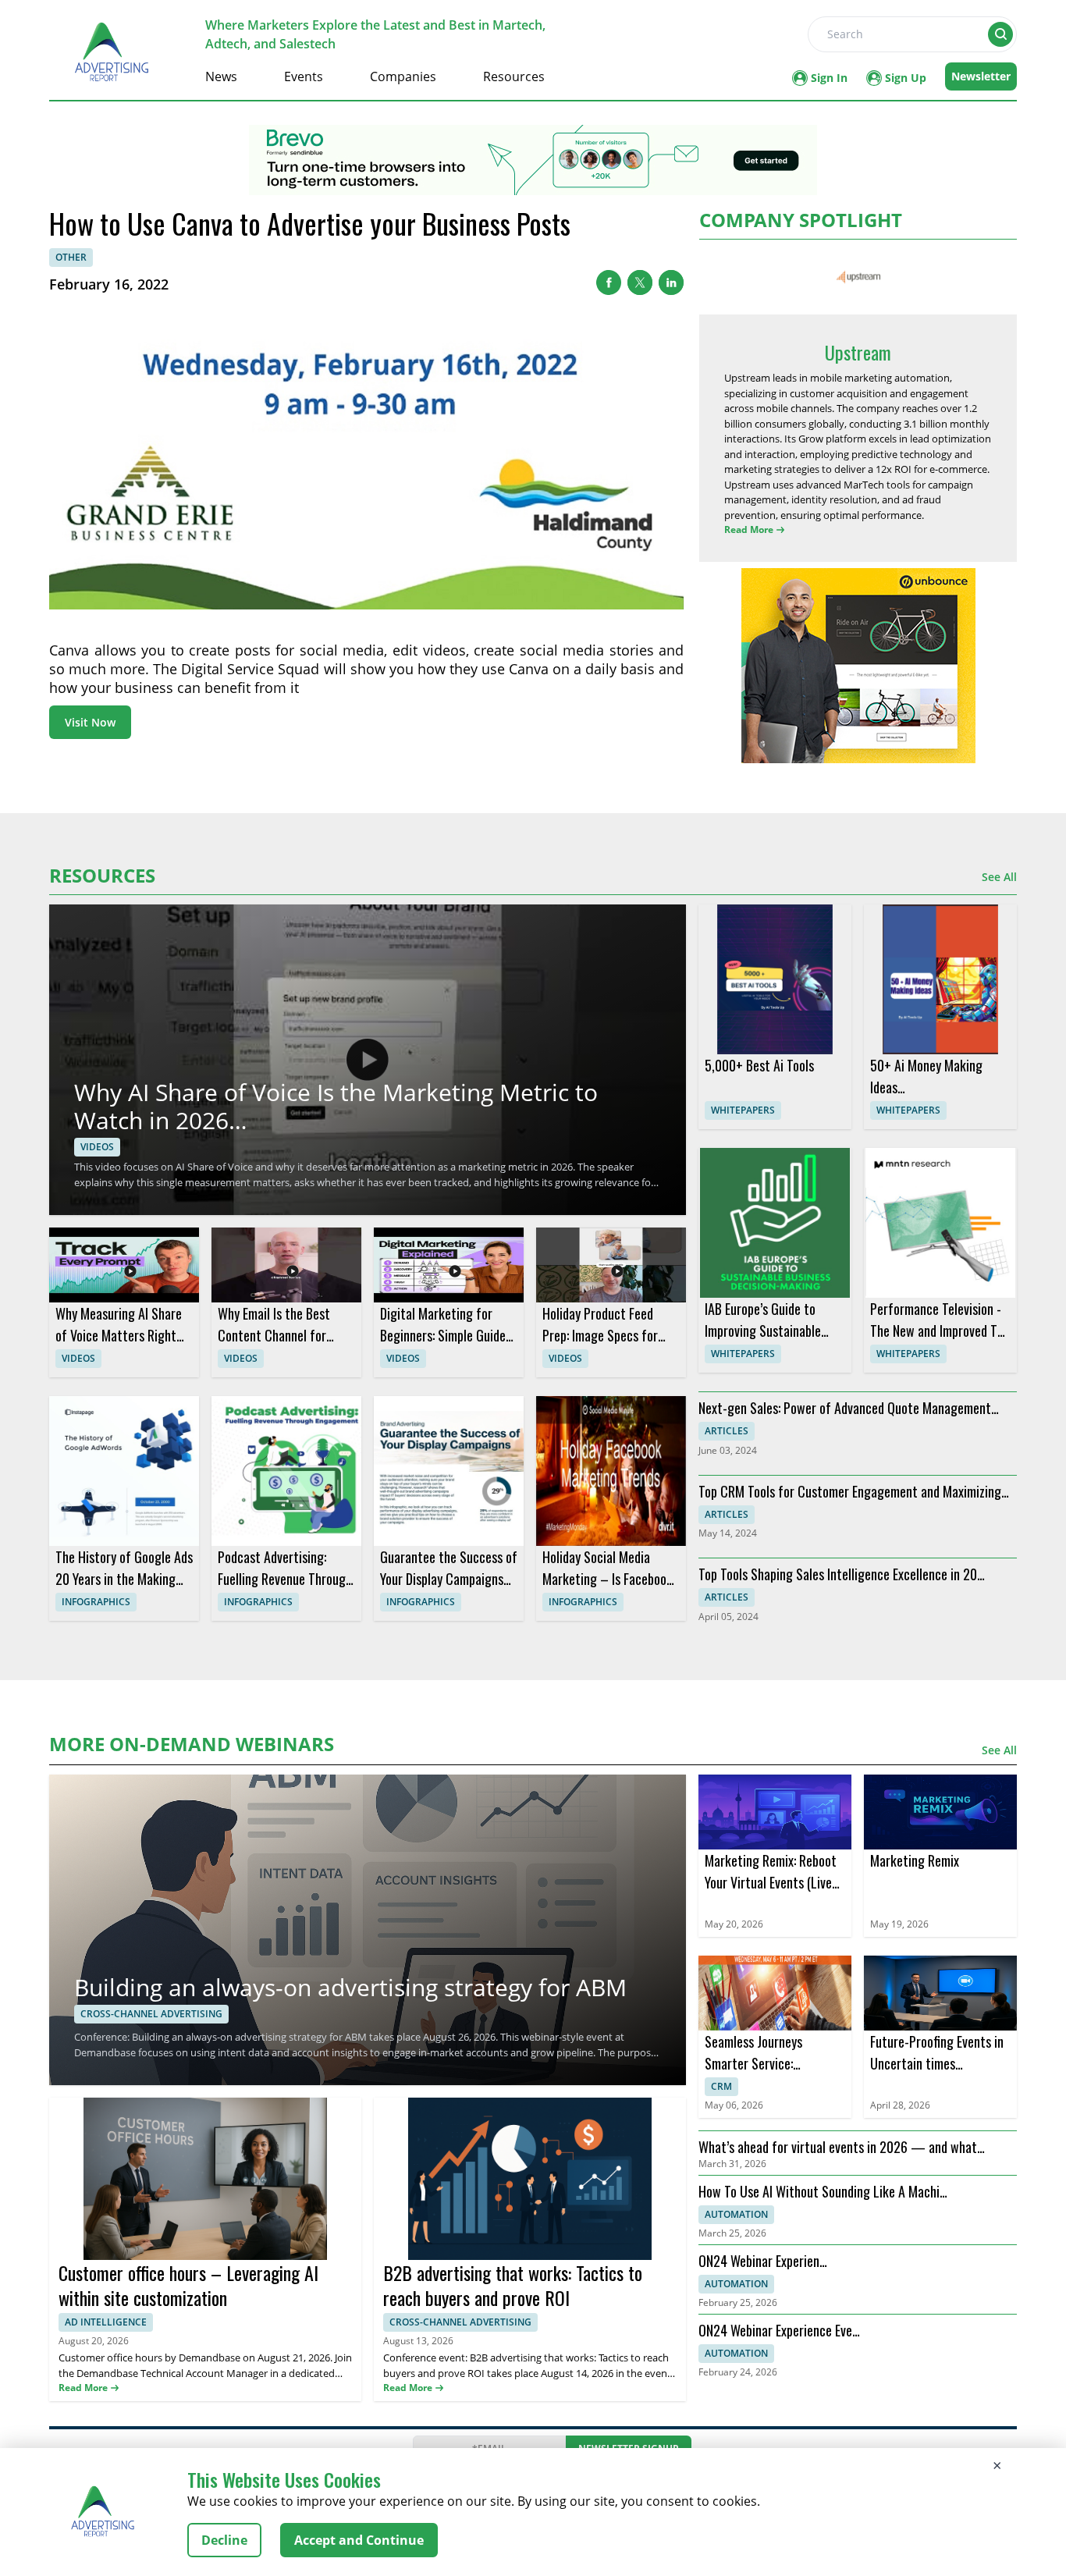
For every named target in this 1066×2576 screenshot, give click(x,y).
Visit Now (90, 722)
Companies (403, 76)
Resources (514, 76)
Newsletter (981, 76)
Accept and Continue (359, 2540)
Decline (224, 2540)
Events (304, 76)
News (221, 76)
